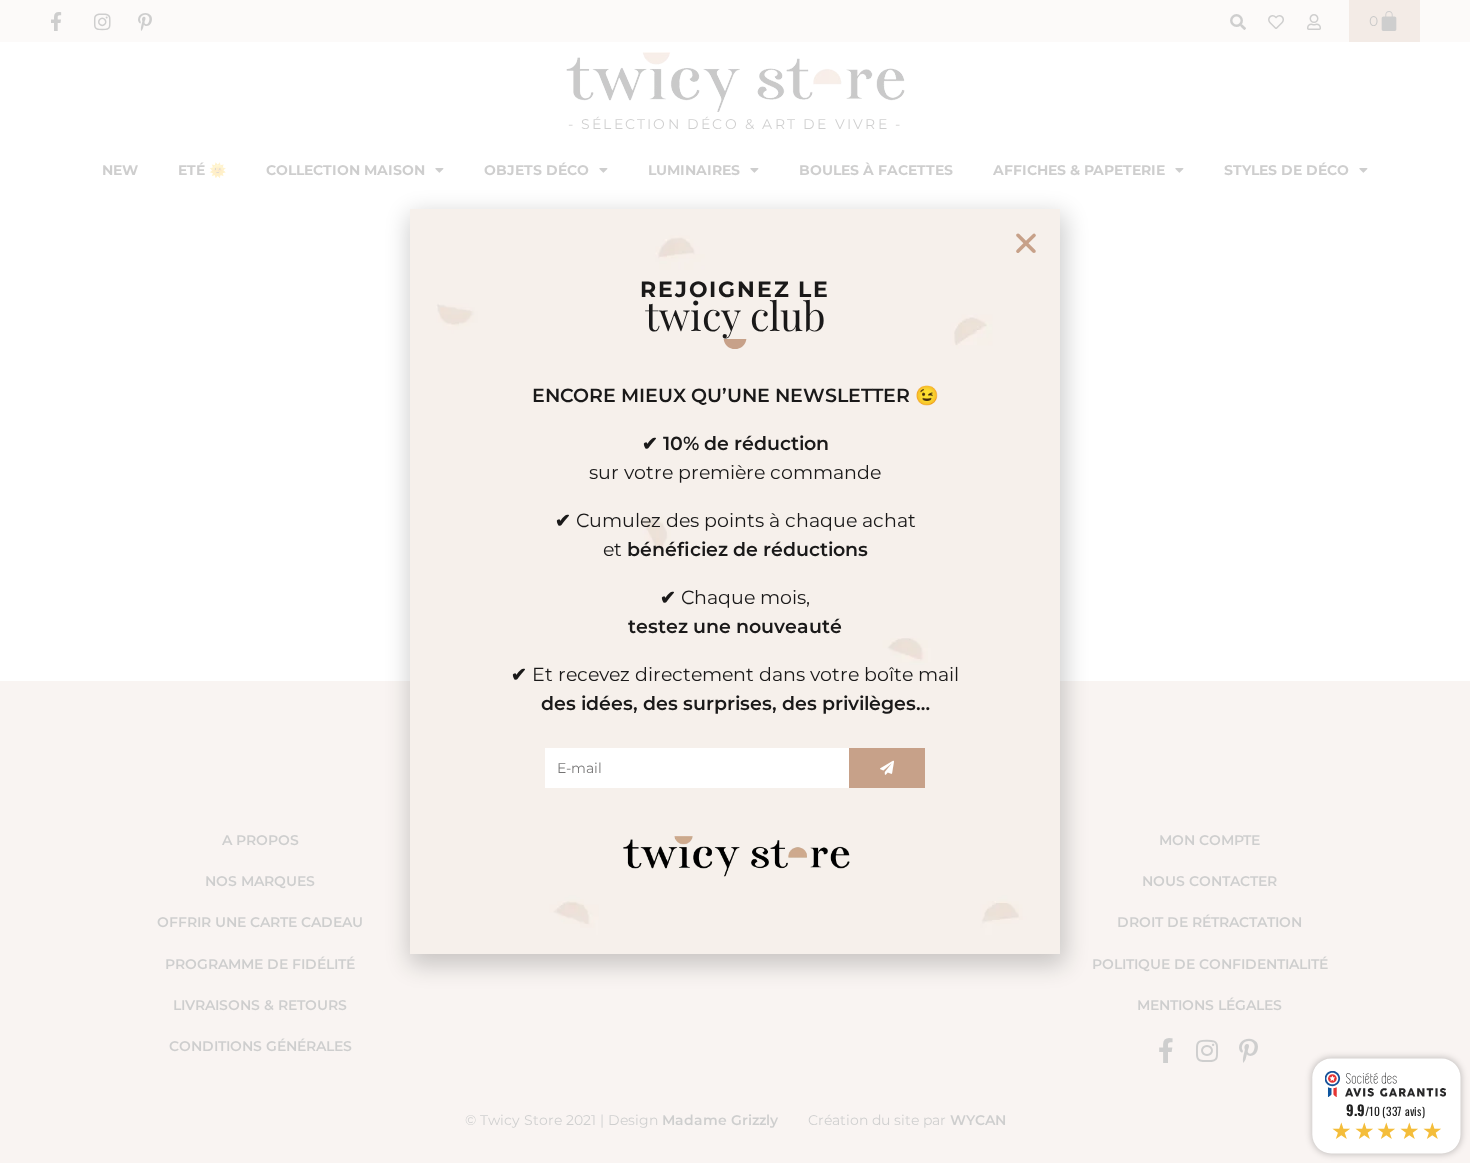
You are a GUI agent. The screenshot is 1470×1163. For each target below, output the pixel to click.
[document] (735, 581)
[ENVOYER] (887, 768)
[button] (1026, 243)
